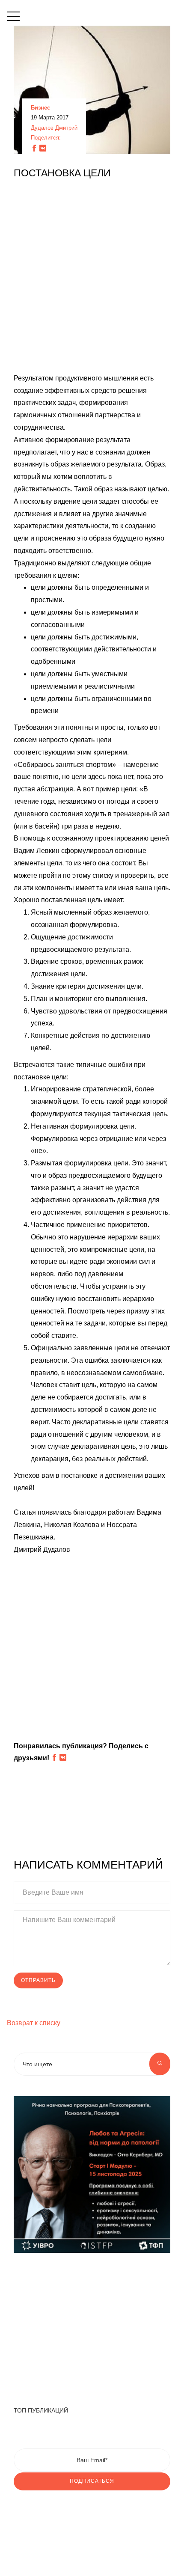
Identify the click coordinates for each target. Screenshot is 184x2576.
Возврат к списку (34, 2023)
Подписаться (92, 2481)
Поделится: (46, 138)
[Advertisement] (92, 280)
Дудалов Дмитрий (54, 128)
